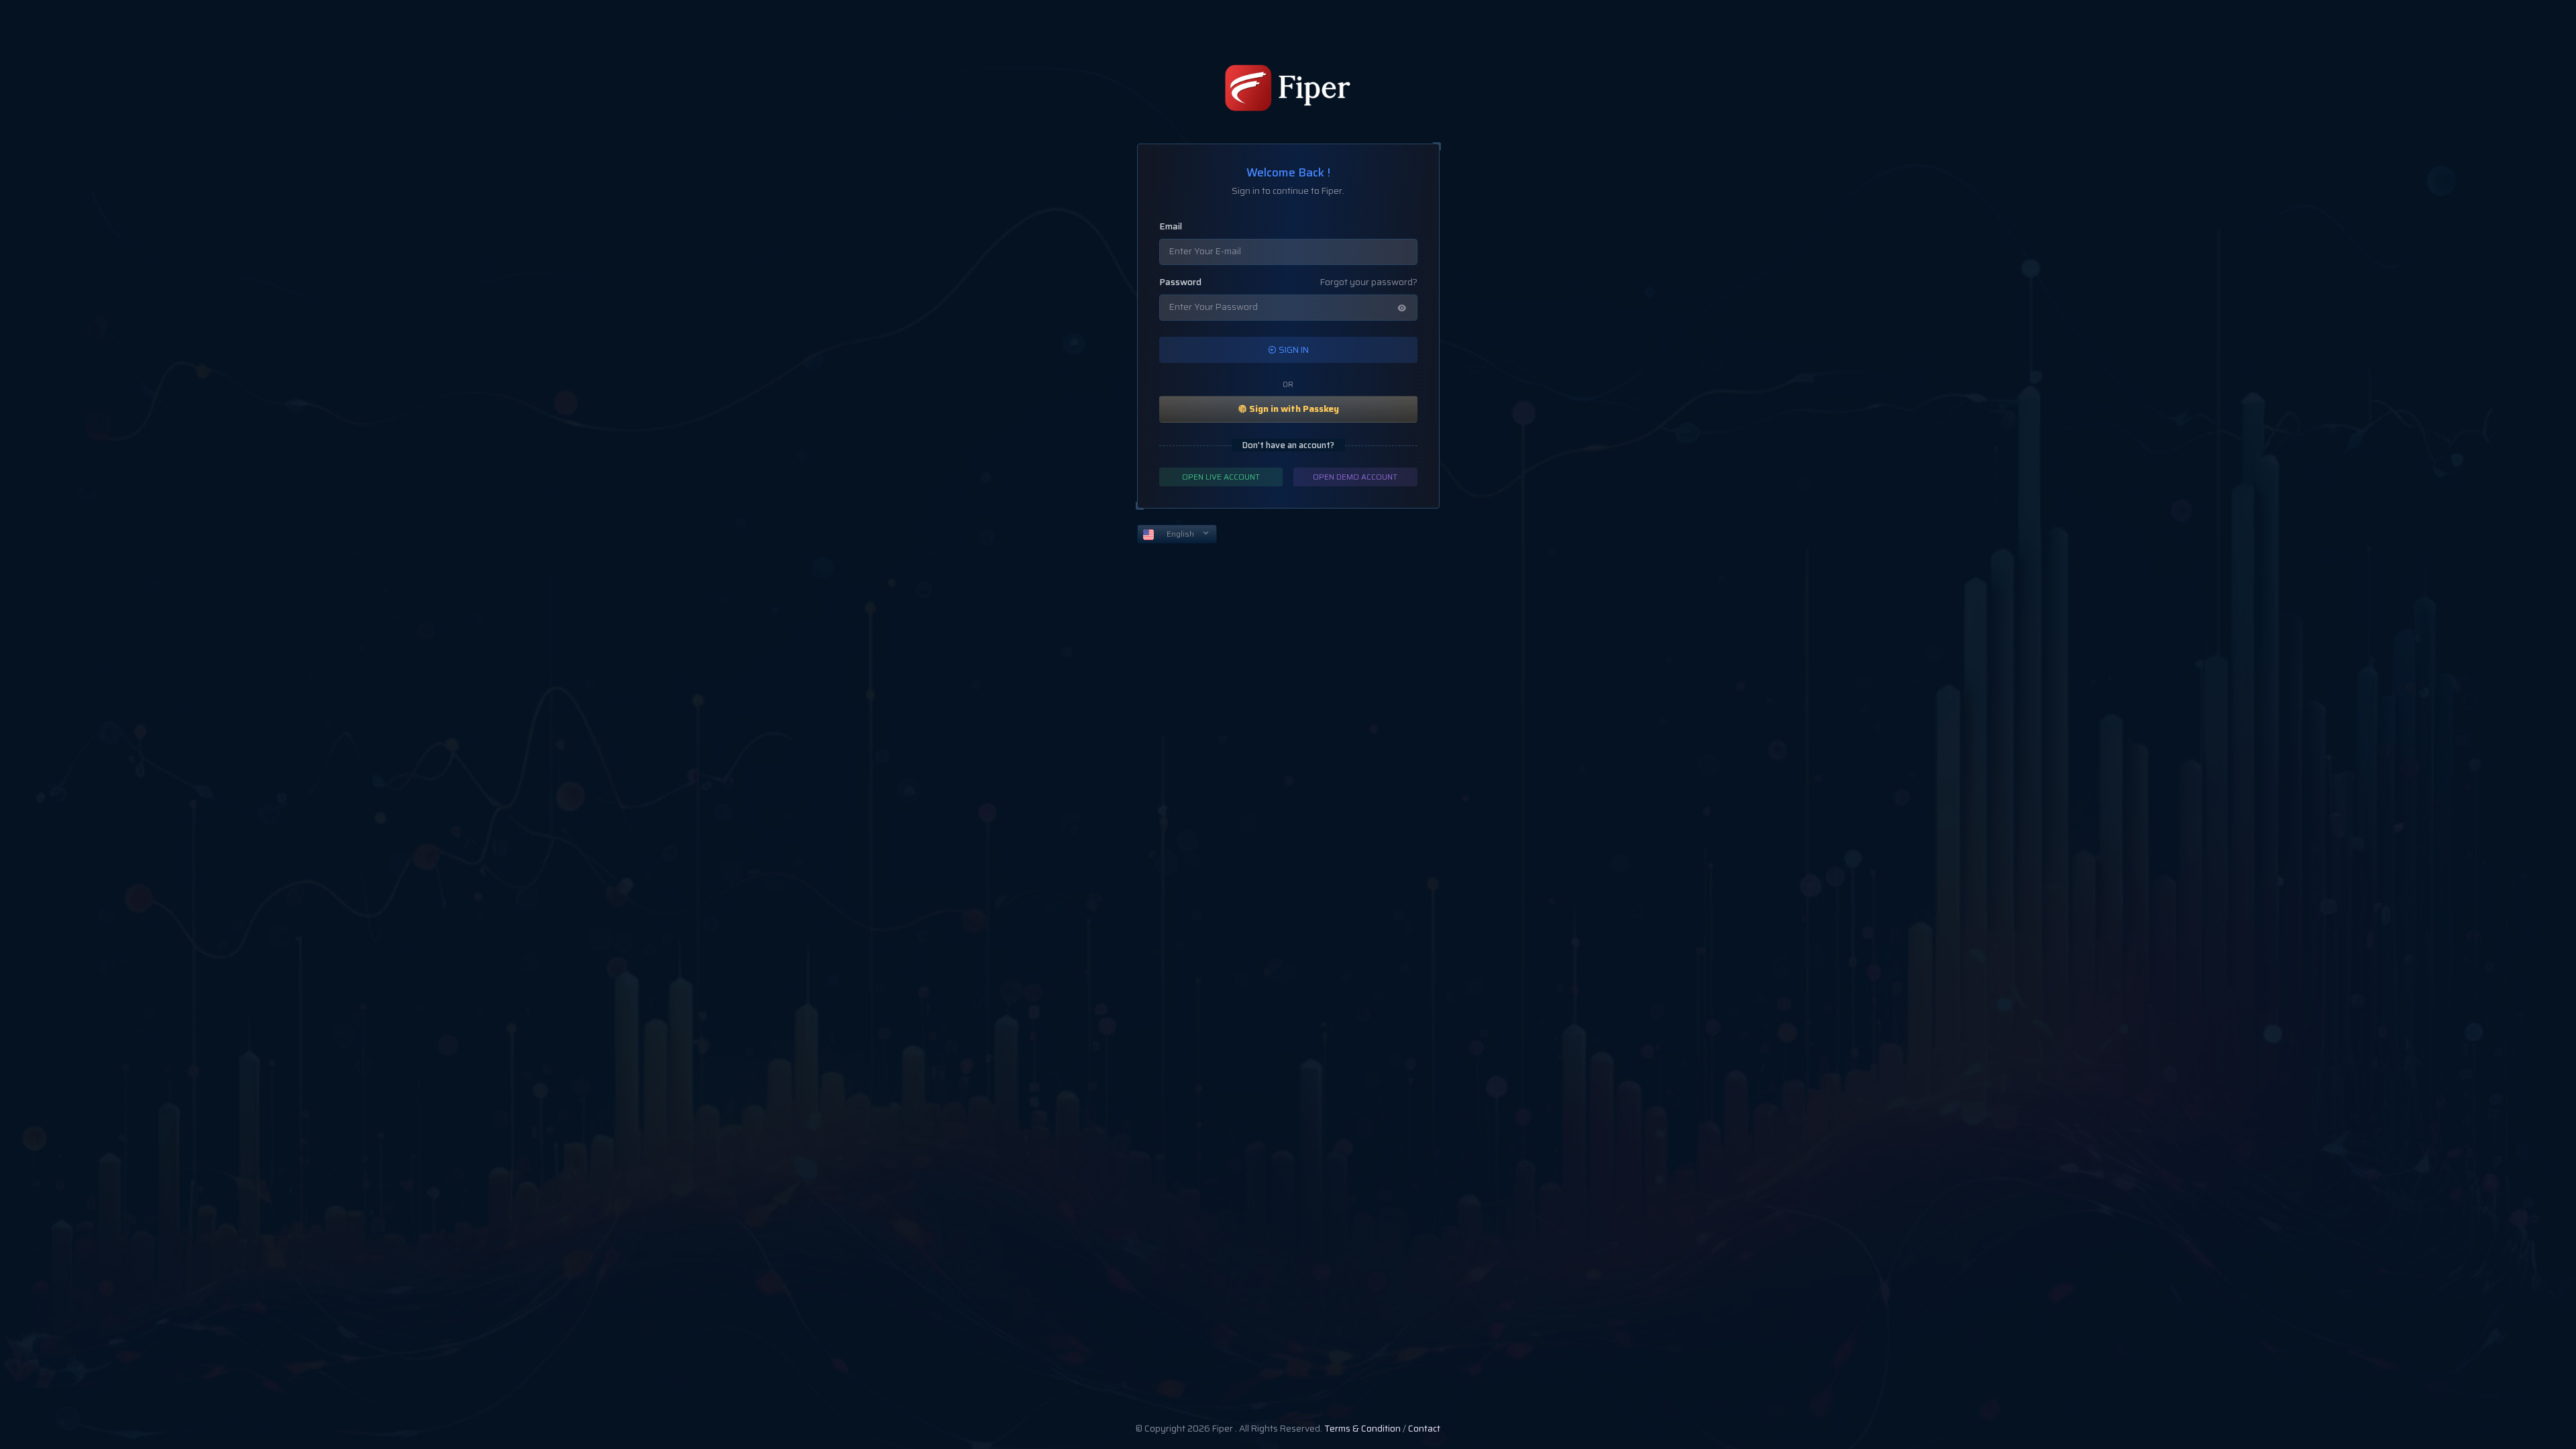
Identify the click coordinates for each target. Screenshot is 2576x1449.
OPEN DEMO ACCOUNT (1355, 477)
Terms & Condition (1362, 1429)
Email (1171, 227)
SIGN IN (1293, 350)
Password (1180, 282)
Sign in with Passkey (1293, 409)
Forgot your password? (1369, 282)
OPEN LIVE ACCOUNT (1221, 477)
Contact (1424, 1429)
